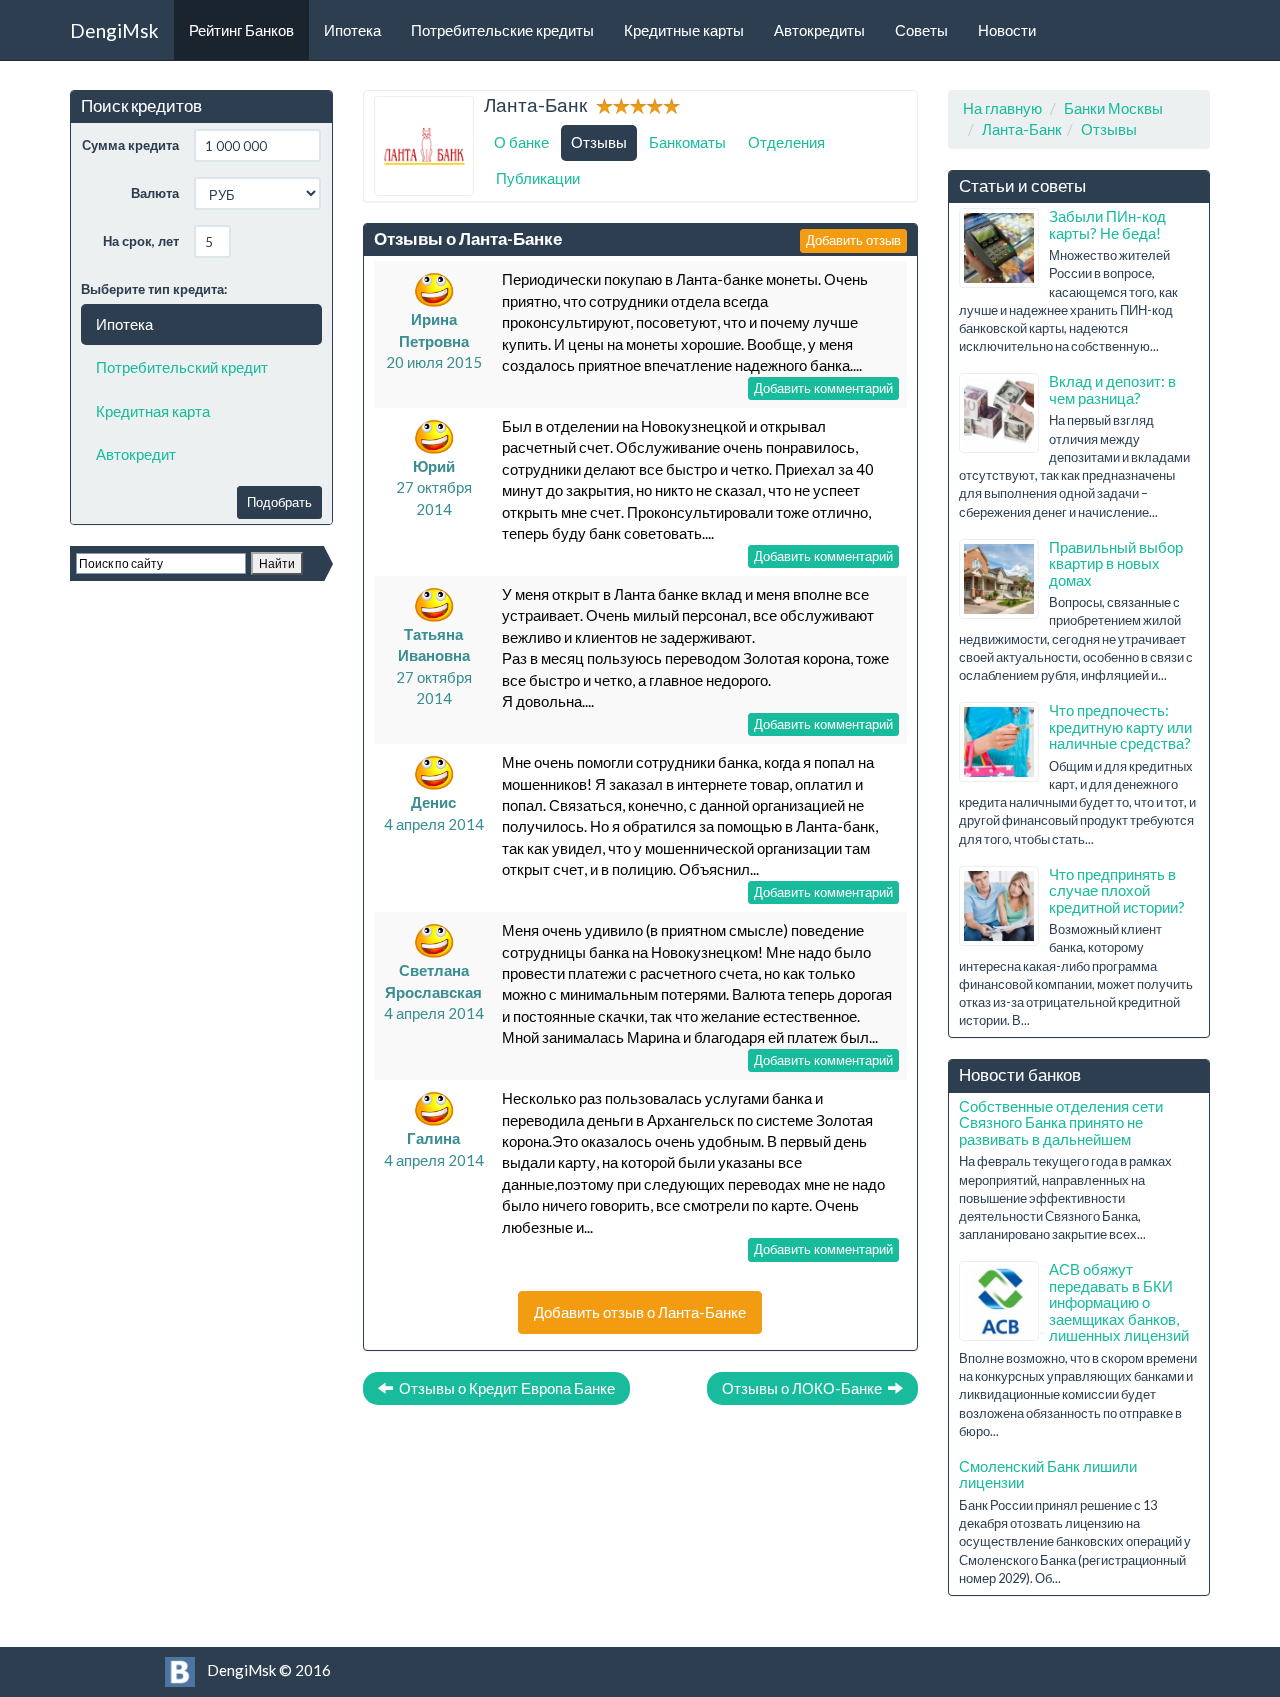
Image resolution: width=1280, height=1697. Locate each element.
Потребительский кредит (182, 367)
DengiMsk (114, 30)
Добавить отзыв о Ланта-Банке (640, 1312)
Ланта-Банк (1022, 129)
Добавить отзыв (853, 240)
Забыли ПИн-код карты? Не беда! (1107, 224)
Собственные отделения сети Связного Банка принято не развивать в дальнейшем (1061, 1122)
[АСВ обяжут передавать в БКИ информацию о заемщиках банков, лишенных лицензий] (999, 1301)
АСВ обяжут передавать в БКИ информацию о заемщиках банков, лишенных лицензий (1119, 1302)
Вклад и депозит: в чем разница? (1112, 389)
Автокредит (136, 454)
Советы (921, 30)
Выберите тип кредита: (154, 289)
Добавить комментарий (823, 388)
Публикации (538, 178)
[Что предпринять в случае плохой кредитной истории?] (999, 906)
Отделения (786, 142)
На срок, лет (141, 241)
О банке (521, 142)
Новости (1007, 30)
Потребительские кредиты (502, 30)
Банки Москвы (1113, 108)
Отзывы (599, 142)
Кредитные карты (684, 30)
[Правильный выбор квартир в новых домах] (999, 579)
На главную (1002, 108)
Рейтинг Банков (241, 30)
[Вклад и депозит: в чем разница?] (999, 413)
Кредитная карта (153, 411)
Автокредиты (819, 30)
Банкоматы (687, 142)
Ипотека (352, 30)
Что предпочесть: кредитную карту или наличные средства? (1120, 726)
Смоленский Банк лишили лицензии (1048, 1474)
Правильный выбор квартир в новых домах (1116, 563)
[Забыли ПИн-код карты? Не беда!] (999, 248)
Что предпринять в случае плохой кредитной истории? (1117, 890)
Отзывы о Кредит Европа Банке (504, 1388)
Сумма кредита (130, 145)
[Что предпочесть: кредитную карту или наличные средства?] (999, 742)
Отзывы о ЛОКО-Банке (805, 1388)
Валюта (155, 193)
